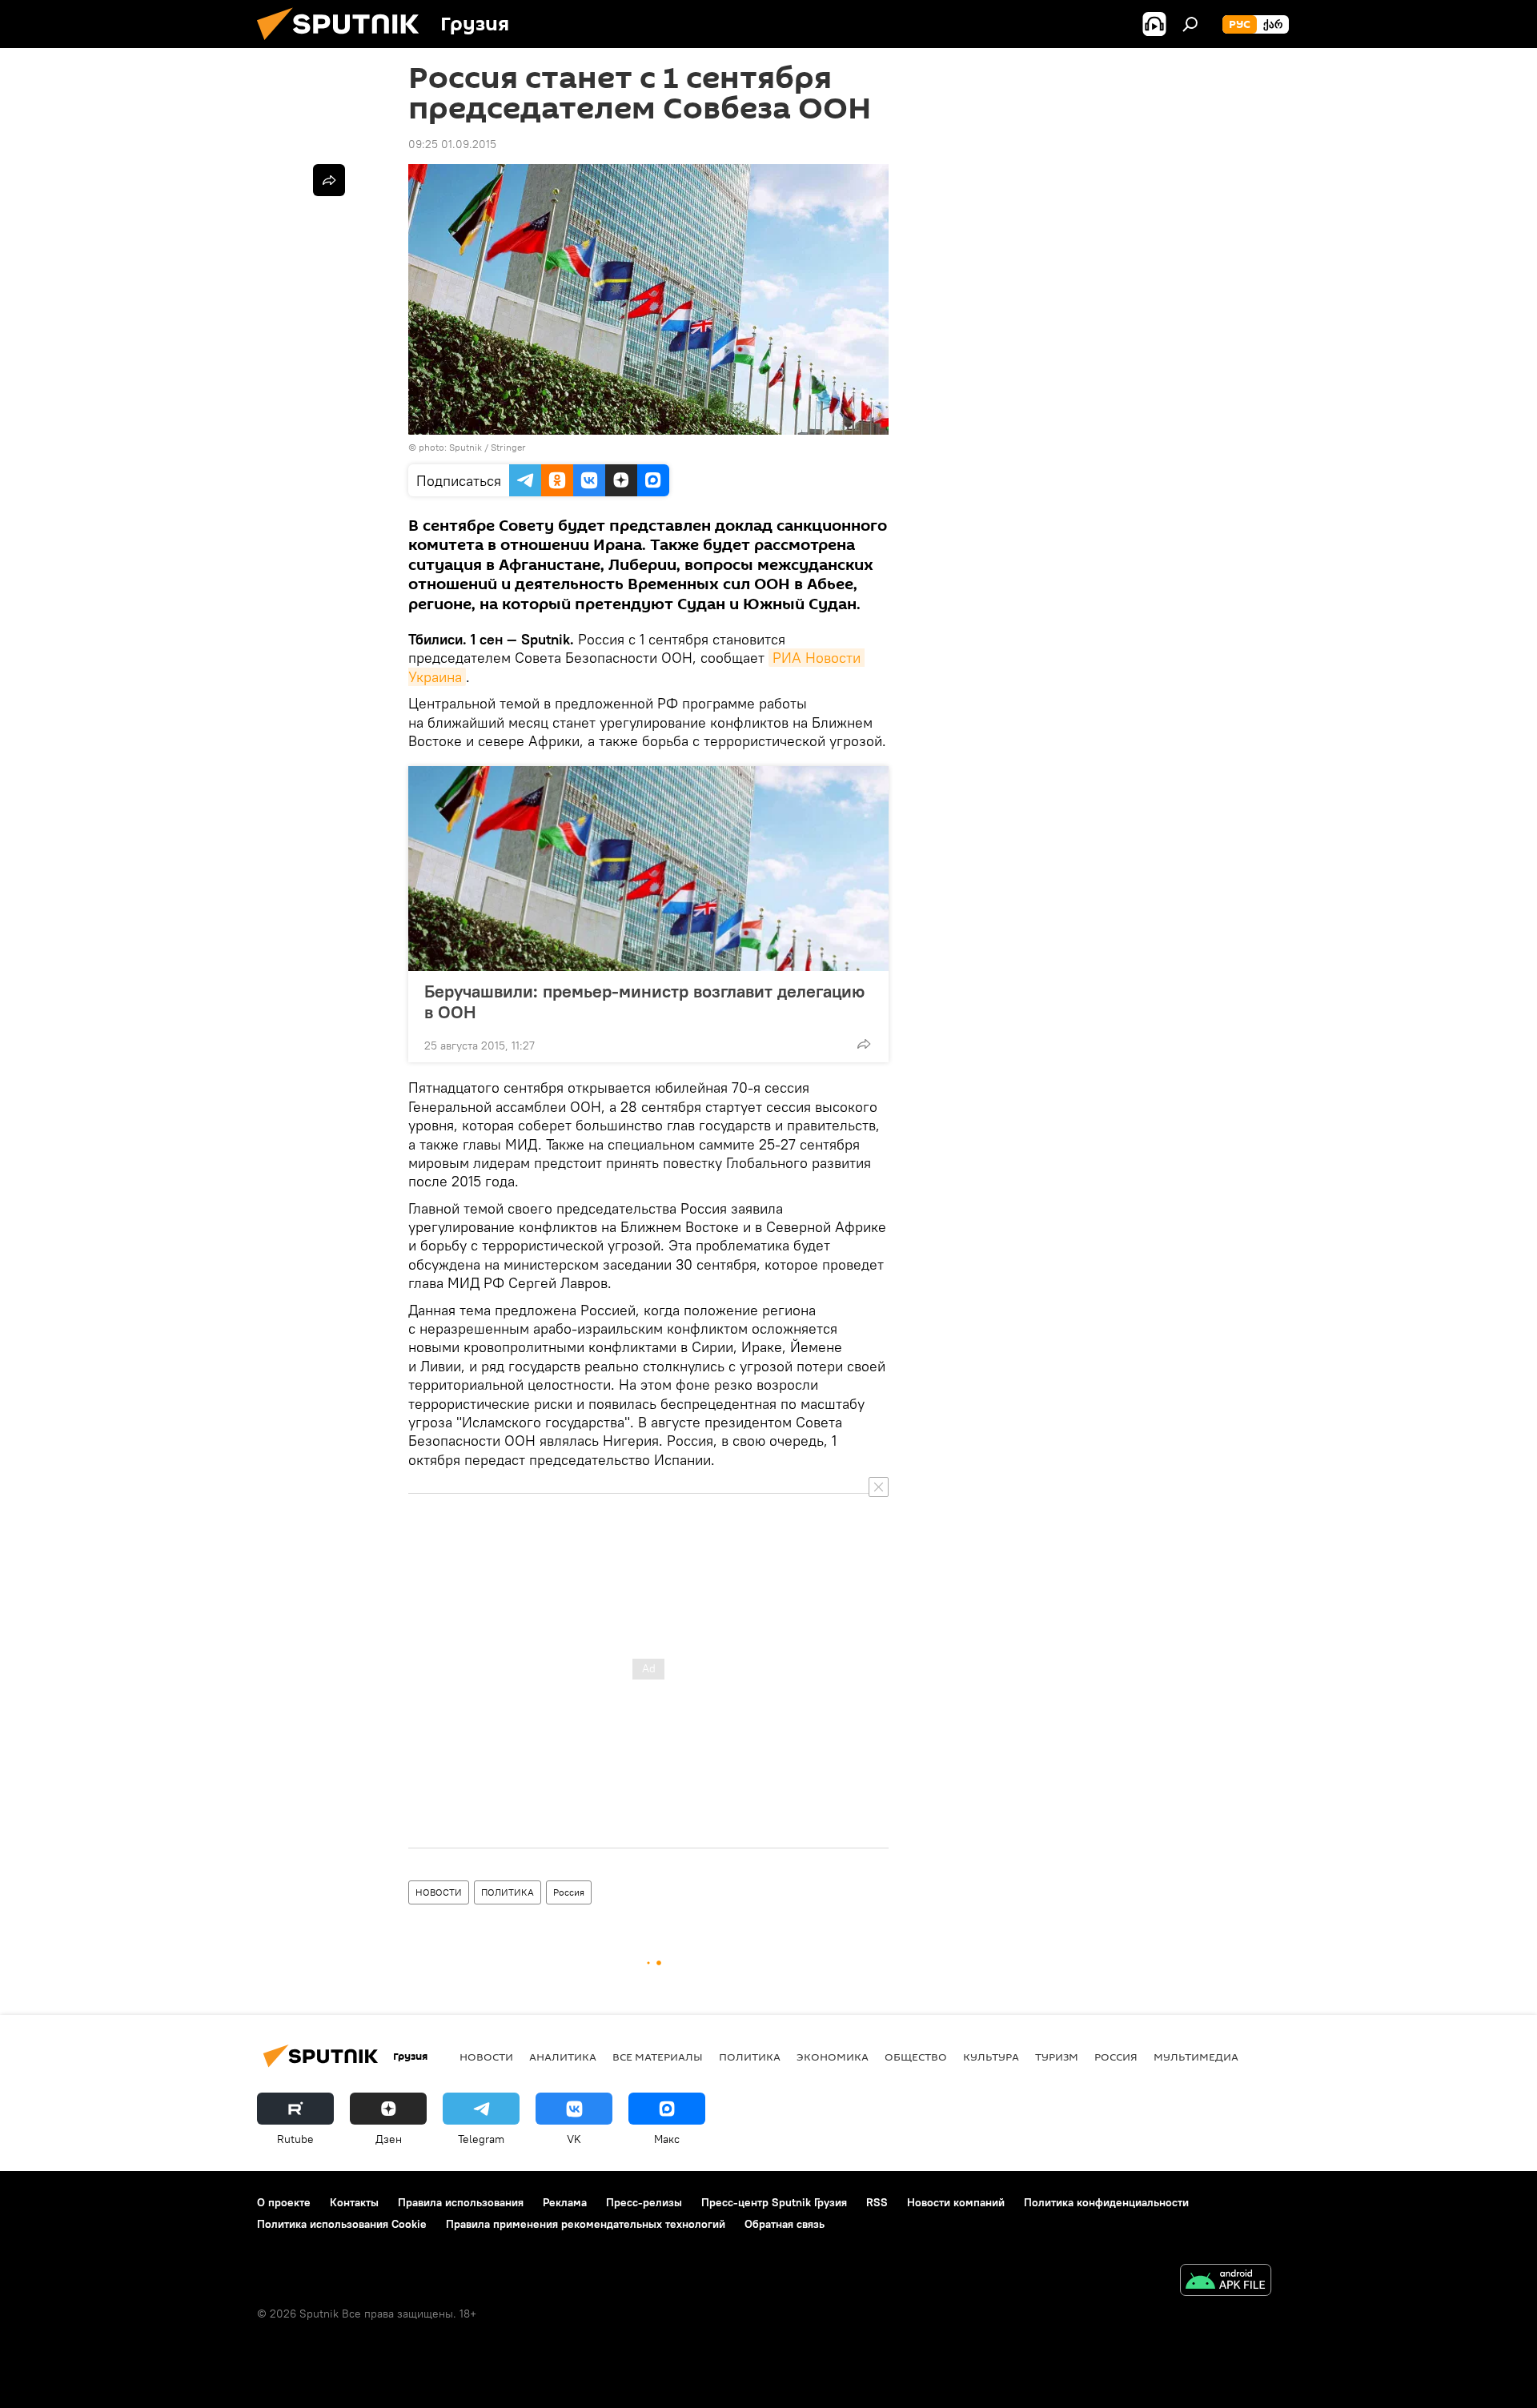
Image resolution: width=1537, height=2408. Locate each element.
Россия (569, 1892)
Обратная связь (785, 2224)
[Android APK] (1226, 2282)
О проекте (284, 2202)
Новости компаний (956, 2202)
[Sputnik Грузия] (344, 44)
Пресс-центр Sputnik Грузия (774, 2202)
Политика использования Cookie (342, 2224)
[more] (864, 1044)
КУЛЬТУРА (991, 2057)
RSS (877, 2202)
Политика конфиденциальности (1106, 2202)
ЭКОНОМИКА (833, 2057)
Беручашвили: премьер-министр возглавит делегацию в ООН (644, 1001)
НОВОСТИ (439, 1892)
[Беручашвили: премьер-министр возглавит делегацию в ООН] (648, 869)
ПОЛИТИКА (508, 1892)
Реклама (565, 2202)
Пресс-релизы (644, 2202)
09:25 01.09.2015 (452, 144)
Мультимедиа (1196, 2057)
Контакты (354, 2202)
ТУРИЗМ (1057, 2057)
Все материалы (658, 2057)
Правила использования (461, 2202)
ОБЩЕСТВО (916, 2057)
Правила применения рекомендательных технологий (586, 2224)
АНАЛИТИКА (563, 2057)
